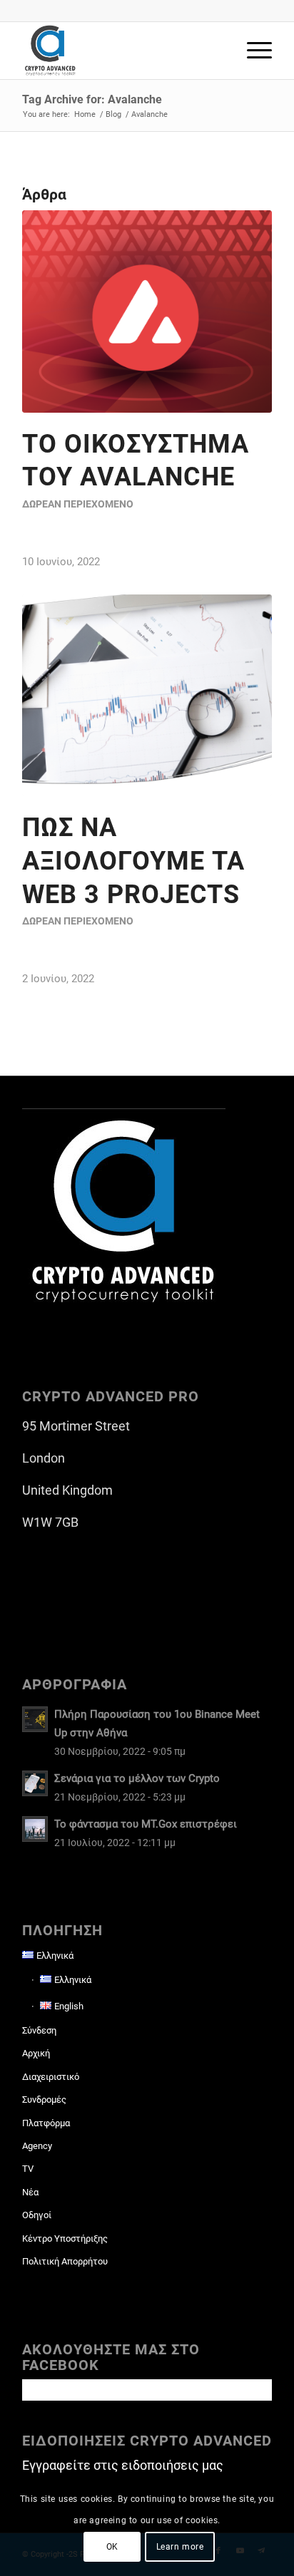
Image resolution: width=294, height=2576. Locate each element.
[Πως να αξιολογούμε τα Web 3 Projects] (147, 695)
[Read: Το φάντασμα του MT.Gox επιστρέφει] (35, 1829)
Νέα (30, 2192)
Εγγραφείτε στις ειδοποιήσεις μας (123, 2465)
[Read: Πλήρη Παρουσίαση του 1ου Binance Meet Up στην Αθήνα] (35, 1719)
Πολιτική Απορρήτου (65, 2261)
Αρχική (36, 2053)
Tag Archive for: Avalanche (92, 99)
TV (28, 2169)
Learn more (180, 2547)
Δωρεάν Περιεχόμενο (78, 504)
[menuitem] (252, 51)
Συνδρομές (44, 2100)
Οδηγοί (37, 2215)
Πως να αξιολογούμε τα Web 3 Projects (133, 861)
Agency (37, 2146)
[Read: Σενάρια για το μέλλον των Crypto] (35, 1783)
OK (112, 2547)
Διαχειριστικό (51, 2077)
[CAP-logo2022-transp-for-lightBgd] (122, 51)
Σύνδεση (39, 2030)
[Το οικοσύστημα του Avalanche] (147, 311)
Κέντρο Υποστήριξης (65, 2238)
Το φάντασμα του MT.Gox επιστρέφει (146, 1824)
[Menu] (252, 51)
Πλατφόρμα (46, 2123)
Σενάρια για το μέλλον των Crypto (137, 1778)
